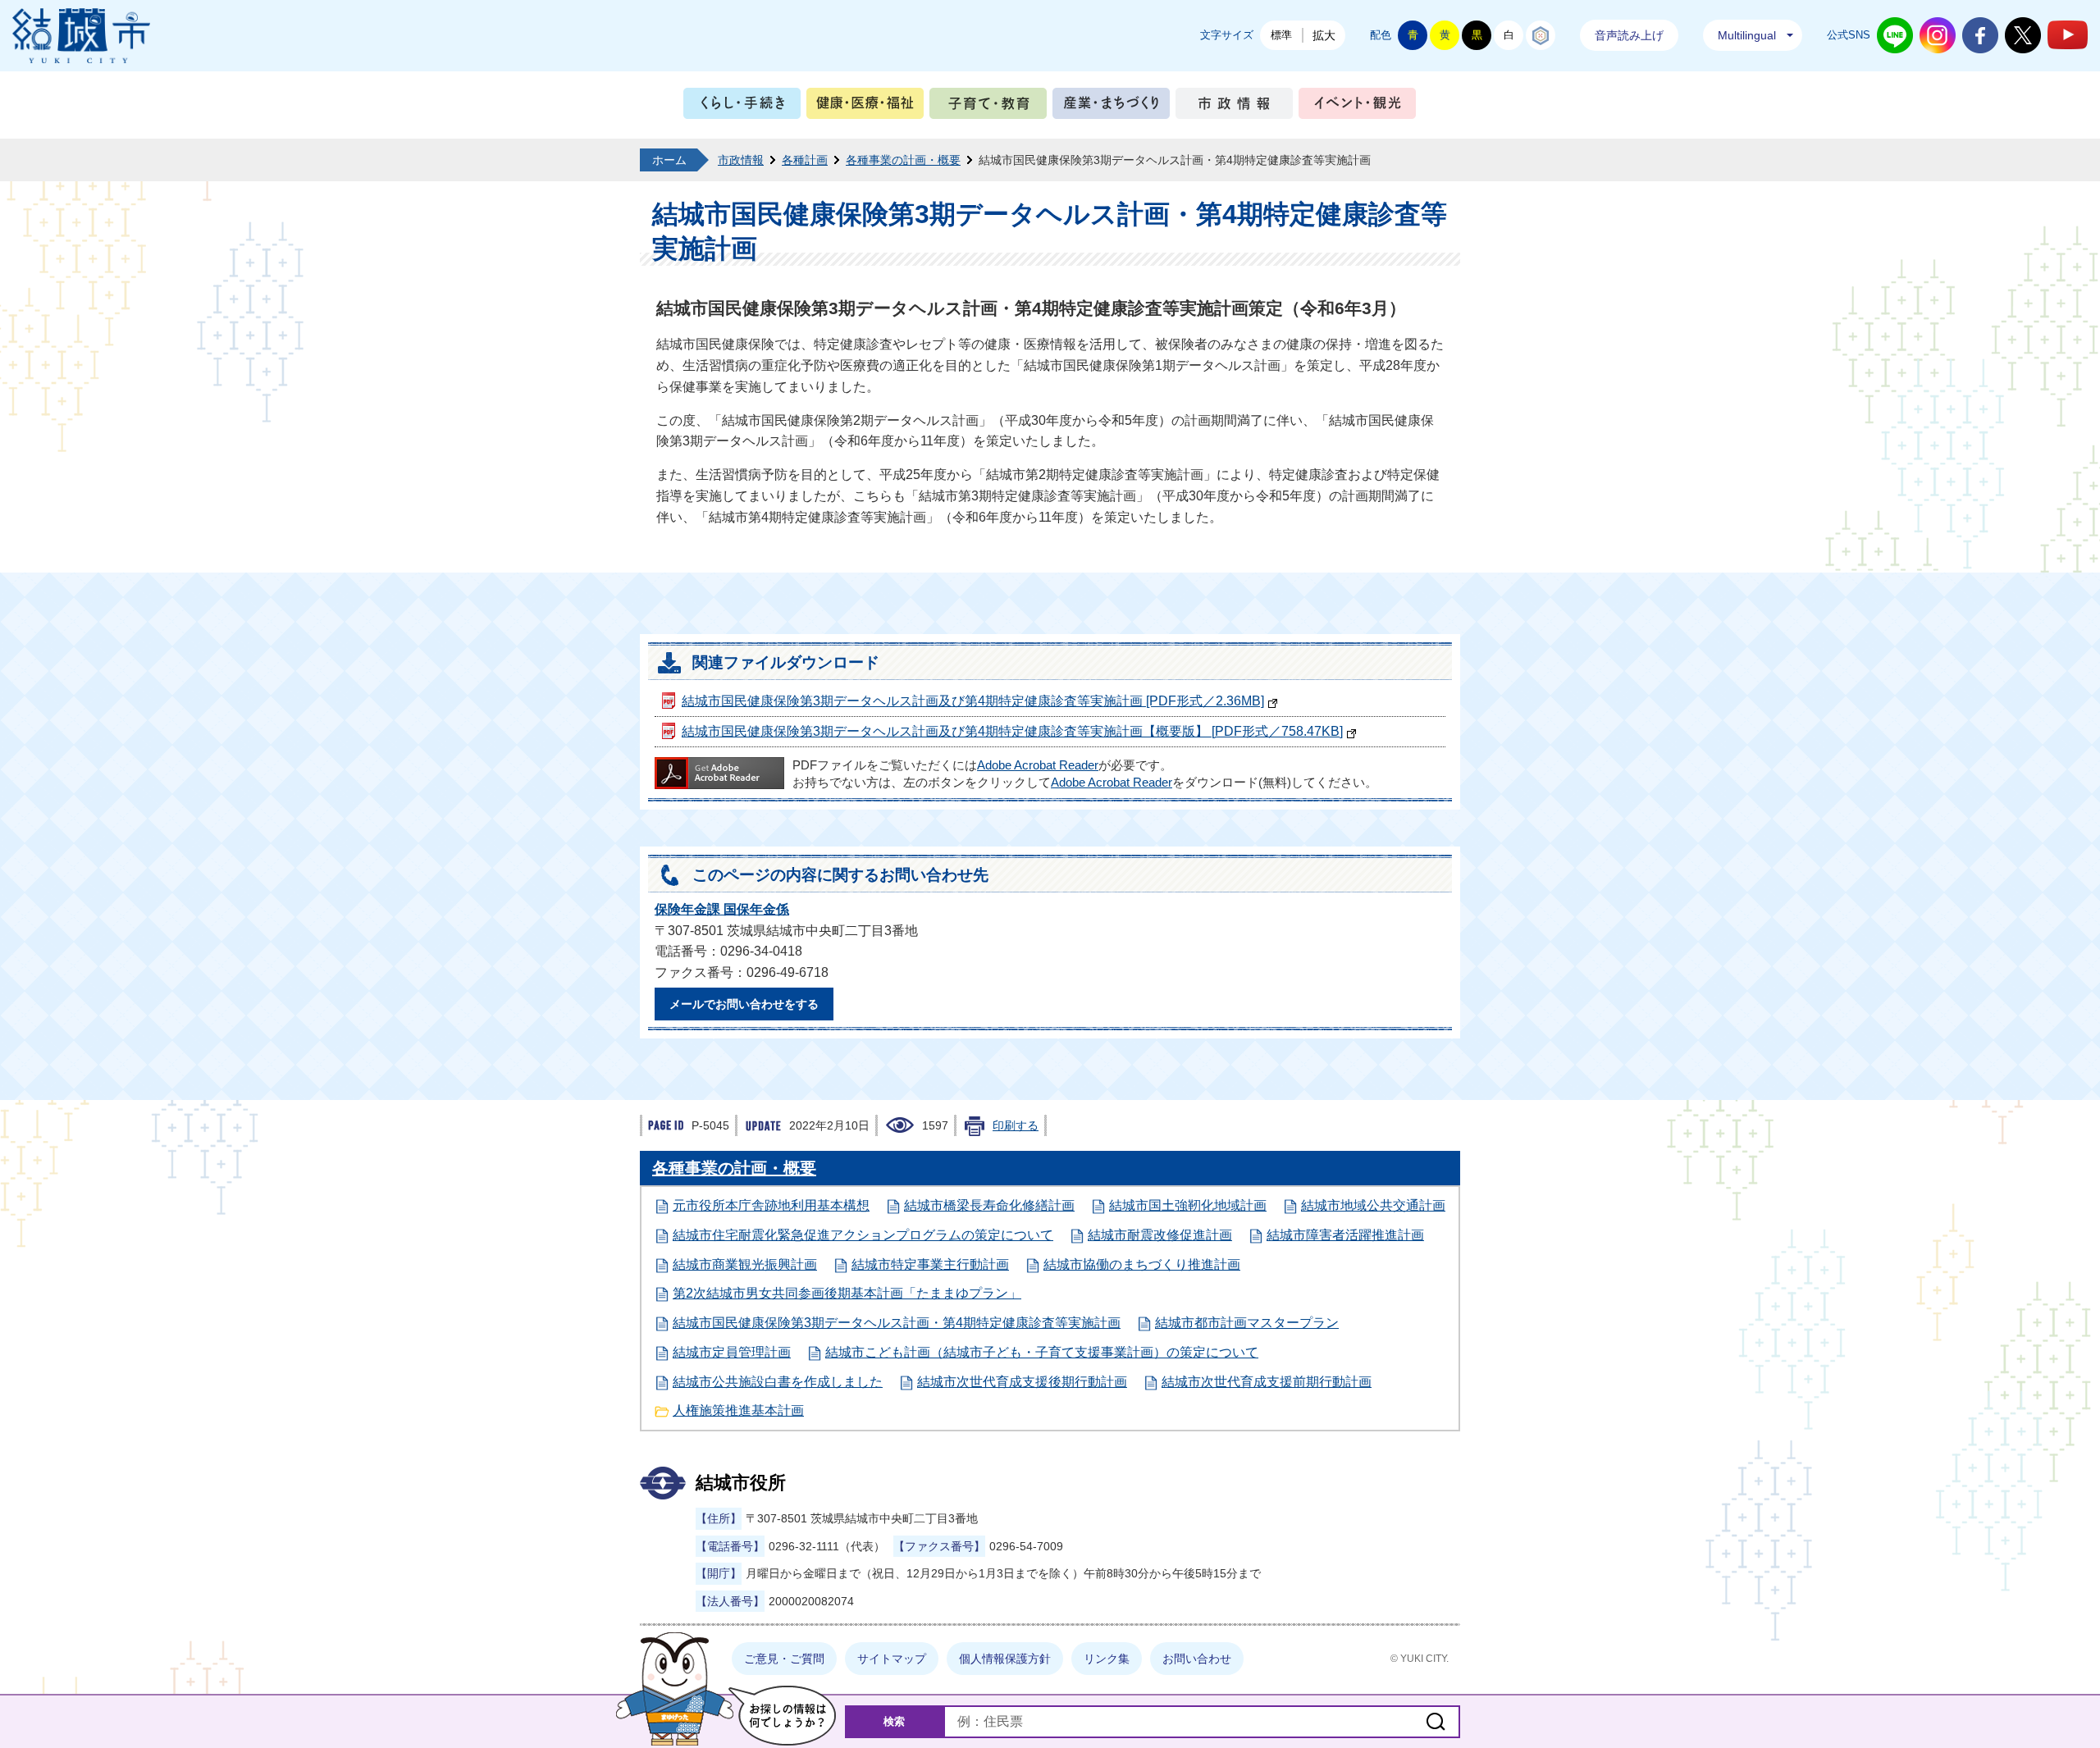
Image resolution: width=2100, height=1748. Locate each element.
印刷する (1016, 1125)
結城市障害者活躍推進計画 (1345, 1235)
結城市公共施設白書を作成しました (778, 1382)
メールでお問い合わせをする (744, 1004)
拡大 (1324, 35)
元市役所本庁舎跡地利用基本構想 (771, 1205)
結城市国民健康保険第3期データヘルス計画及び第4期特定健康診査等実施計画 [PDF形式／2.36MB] (973, 701)
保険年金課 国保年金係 (722, 909)
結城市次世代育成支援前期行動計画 (1267, 1382)
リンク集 (1107, 1659)
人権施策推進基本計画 (738, 1410)
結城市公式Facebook (1980, 35)
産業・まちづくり (1111, 107)
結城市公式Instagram (1938, 35)
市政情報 (1234, 107)
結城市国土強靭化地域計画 (1188, 1205)
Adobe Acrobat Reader (1038, 765)
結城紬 (1541, 35)
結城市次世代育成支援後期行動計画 (1022, 1382)
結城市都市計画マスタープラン (1247, 1323)
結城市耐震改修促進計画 (1160, 1235)
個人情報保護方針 (1005, 1659)
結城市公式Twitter (2023, 35)
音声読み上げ (1629, 35)
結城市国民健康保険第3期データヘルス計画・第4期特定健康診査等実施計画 (897, 1323)
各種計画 (805, 160)
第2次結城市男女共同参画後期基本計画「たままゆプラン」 (847, 1293)
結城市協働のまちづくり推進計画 (1142, 1264)
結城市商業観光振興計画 (745, 1264)
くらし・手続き (742, 107)
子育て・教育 (988, 107)
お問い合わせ (1197, 1659)
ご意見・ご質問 (784, 1659)
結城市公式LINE (1895, 35)
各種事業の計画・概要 (903, 160)
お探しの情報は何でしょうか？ (782, 1716)
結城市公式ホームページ (81, 36)
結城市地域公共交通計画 (1373, 1205)
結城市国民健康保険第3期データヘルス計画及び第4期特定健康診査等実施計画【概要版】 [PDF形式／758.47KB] (1012, 731)
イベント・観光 (1357, 107)
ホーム (669, 160)
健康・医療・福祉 (865, 107)
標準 (1281, 35)
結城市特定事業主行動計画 (930, 1264)
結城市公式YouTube (2068, 35)
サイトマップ (892, 1659)
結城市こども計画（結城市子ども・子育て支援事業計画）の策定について (1042, 1352)
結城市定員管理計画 (732, 1352)
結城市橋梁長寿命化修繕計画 (989, 1205)
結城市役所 (741, 1483)
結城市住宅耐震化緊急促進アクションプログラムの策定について (863, 1235)
